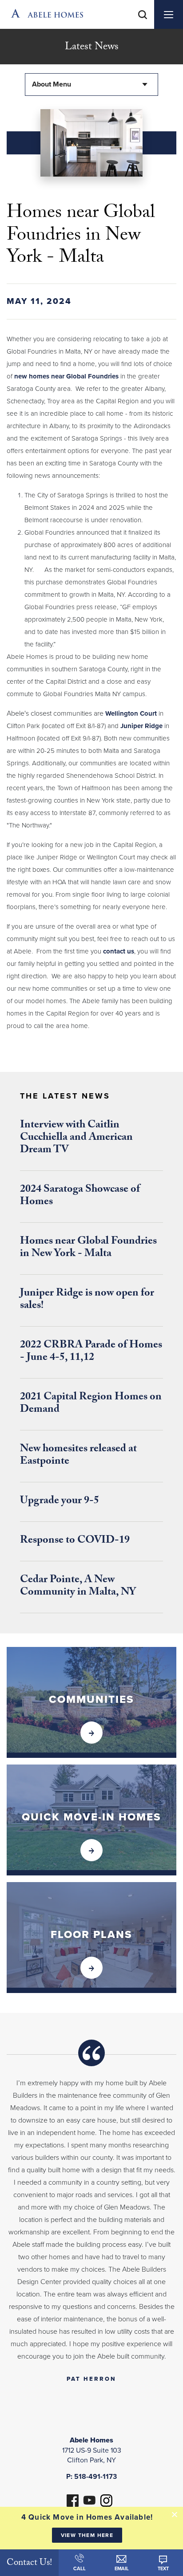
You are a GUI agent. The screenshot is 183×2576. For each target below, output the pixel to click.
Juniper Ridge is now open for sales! (87, 1300)
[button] (143, 26)
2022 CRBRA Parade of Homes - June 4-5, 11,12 (91, 1352)
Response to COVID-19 (75, 1541)
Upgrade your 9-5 (60, 1502)
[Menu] (169, 14)
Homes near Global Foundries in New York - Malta (88, 1248)
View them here (87, 2535)
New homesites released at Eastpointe (78, 1456)
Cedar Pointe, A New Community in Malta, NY (78, 1587)
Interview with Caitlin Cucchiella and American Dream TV (76, 1138)
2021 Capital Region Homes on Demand (91, 1404)
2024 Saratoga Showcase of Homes (80, 1196)
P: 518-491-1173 (91, 2477)
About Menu (52, 84)
